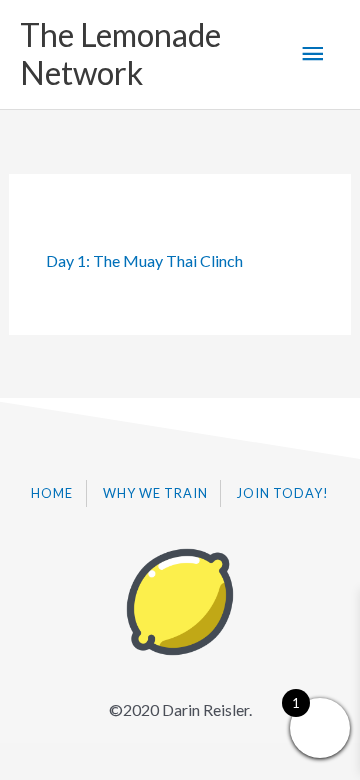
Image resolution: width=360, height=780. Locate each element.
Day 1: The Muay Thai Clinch (144, 260)
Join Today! (283, 493)
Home (52, 493)
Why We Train (155, 493)
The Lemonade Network (120, 53)
